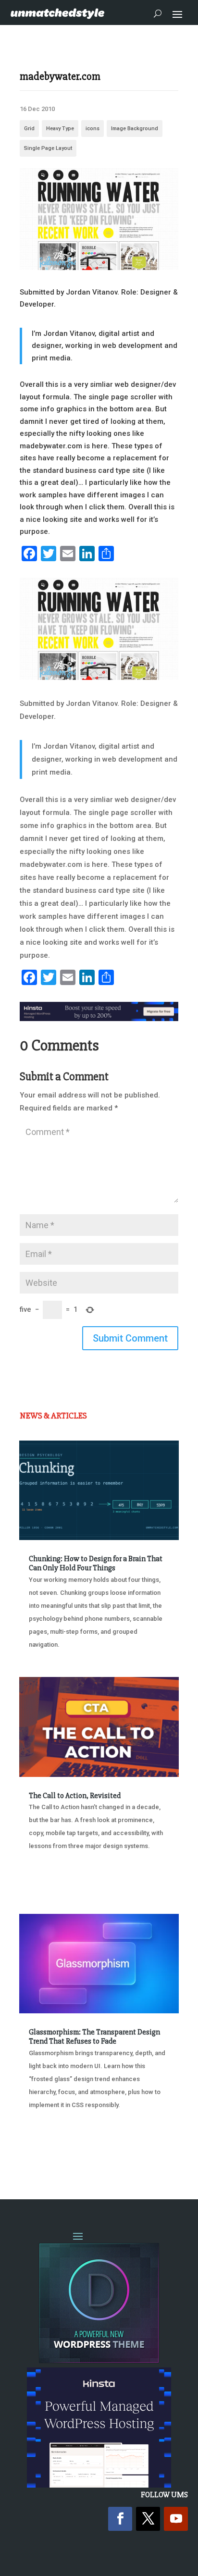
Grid (29, 129)
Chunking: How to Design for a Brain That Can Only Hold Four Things (96, 1563)
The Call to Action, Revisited (75, 1796)
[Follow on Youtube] (176, 2519)
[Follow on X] (148, 2519)
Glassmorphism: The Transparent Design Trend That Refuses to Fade (94, 2037)
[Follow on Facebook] (120, 2519)
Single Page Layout (48, 148)
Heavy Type (60, 129)
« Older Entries (51, 2154)
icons (93, 129)
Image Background (135, 129)
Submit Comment (130, 1338)
